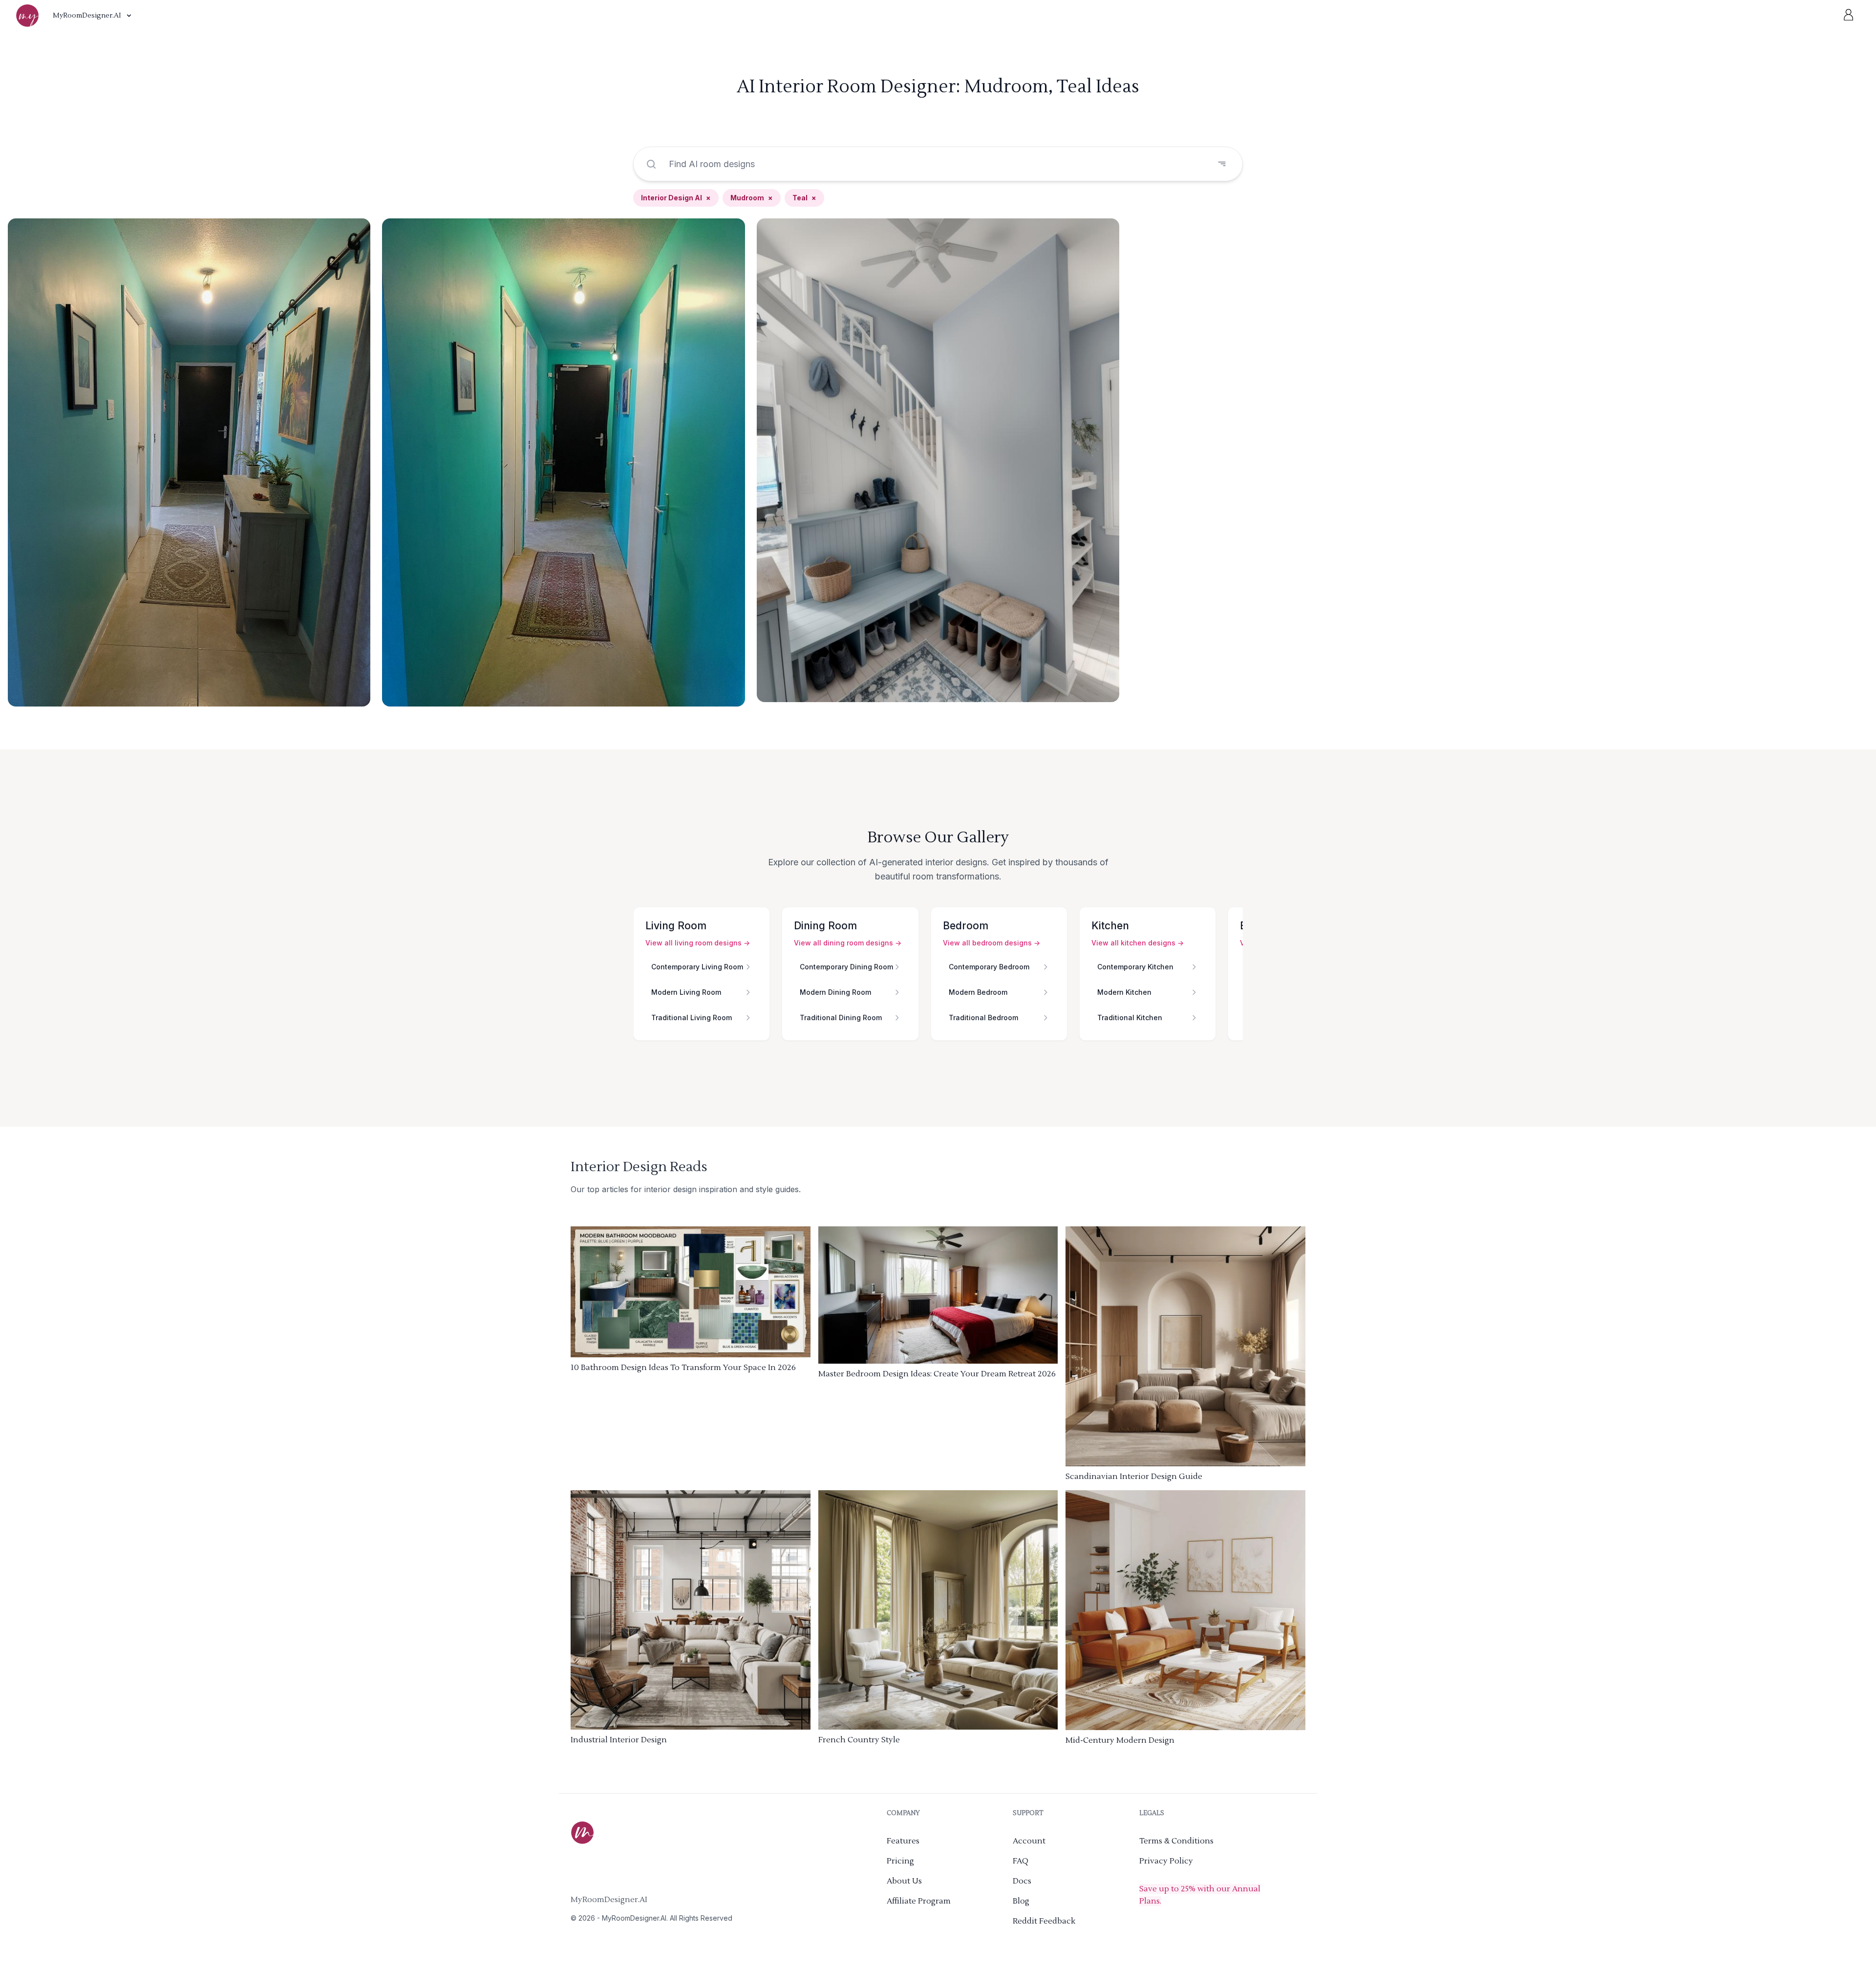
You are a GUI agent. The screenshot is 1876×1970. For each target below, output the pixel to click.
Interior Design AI (676, 198)
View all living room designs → (698, 943)
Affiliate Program (919, 1901)
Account (1029, 1841)
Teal (804, 198)
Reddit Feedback (1044, 1921)
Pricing (900, 1861)
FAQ (1021, 1861)
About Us (904, 1881)
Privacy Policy (1166, 1861)
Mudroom (752, 198)
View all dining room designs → (848, 943)
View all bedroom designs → (991, 943)
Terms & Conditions (1176, 1841)
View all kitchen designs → (1138, 943)
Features (903, 1841)
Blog (1021, 1901)
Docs (1022, 1881)
